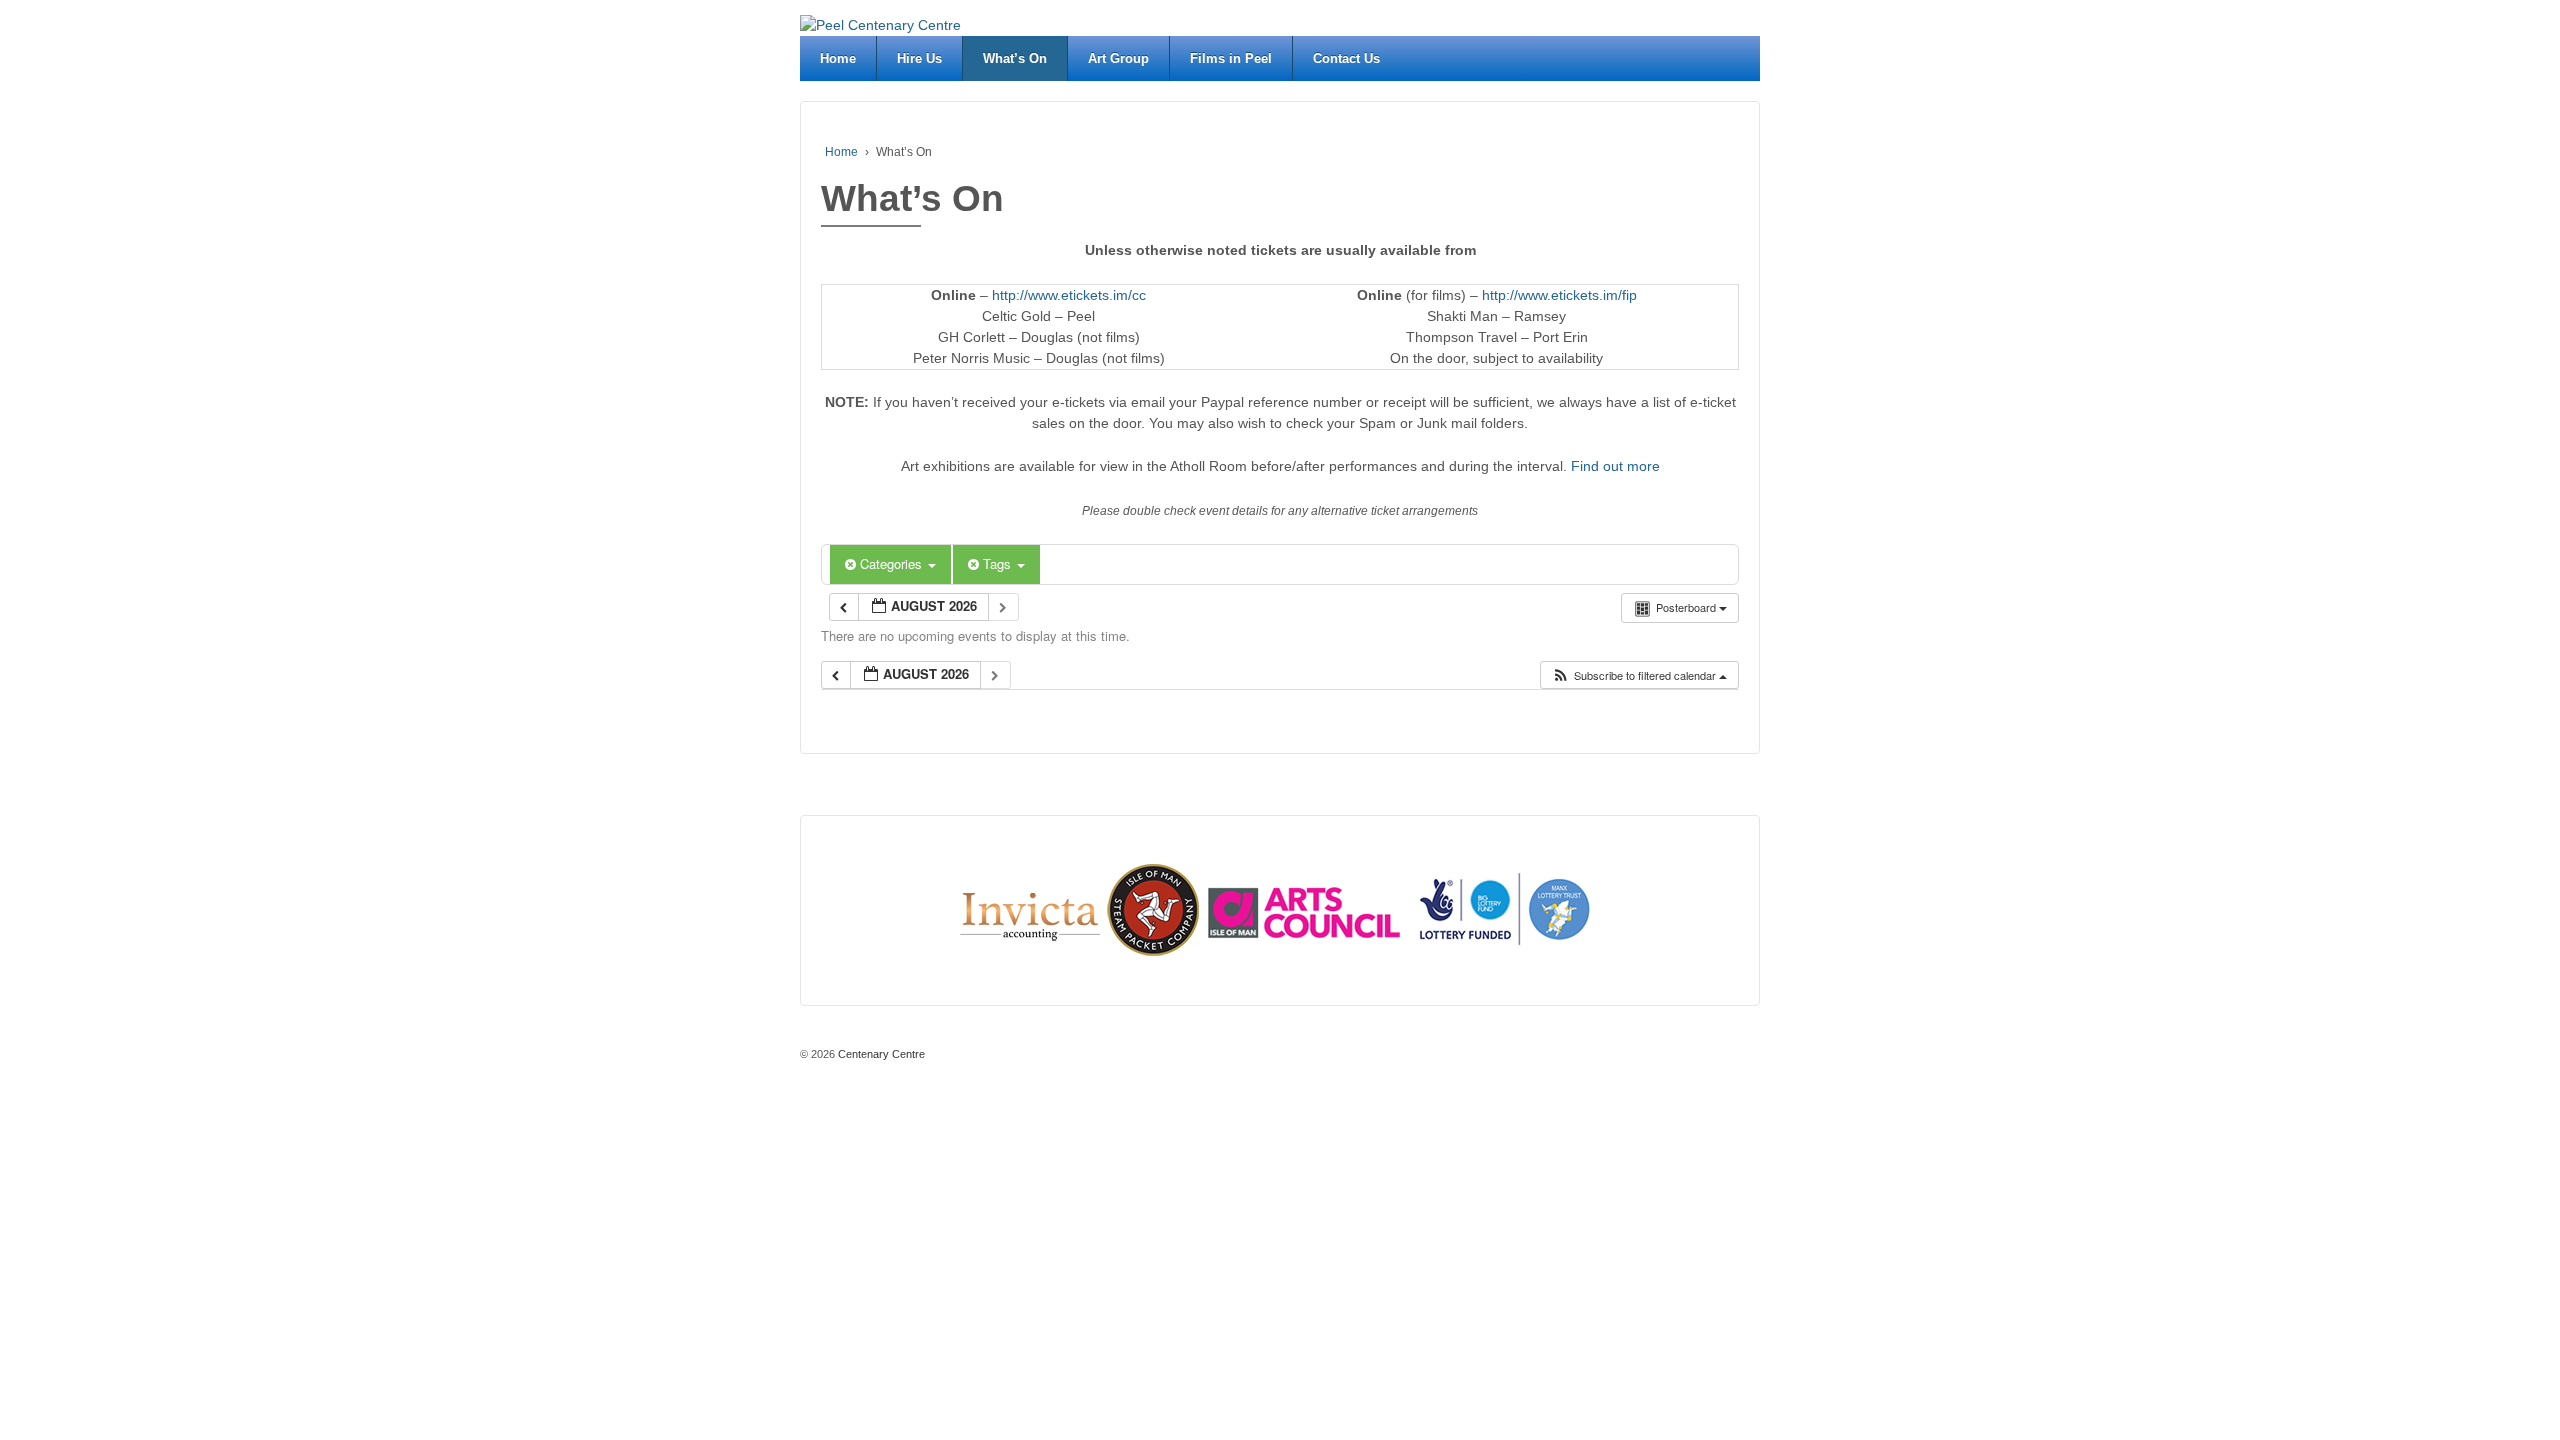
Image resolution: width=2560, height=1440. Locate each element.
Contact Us (1346, 58)
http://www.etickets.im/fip (1559, 295)
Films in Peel (1231, 58)
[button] (1639, 675)
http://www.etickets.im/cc (1069, 295)
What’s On (1015, 58)
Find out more (1615, 466)
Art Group (1118, 58)
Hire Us (919, 58)
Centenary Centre (880, 1054)
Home (838, 58)
